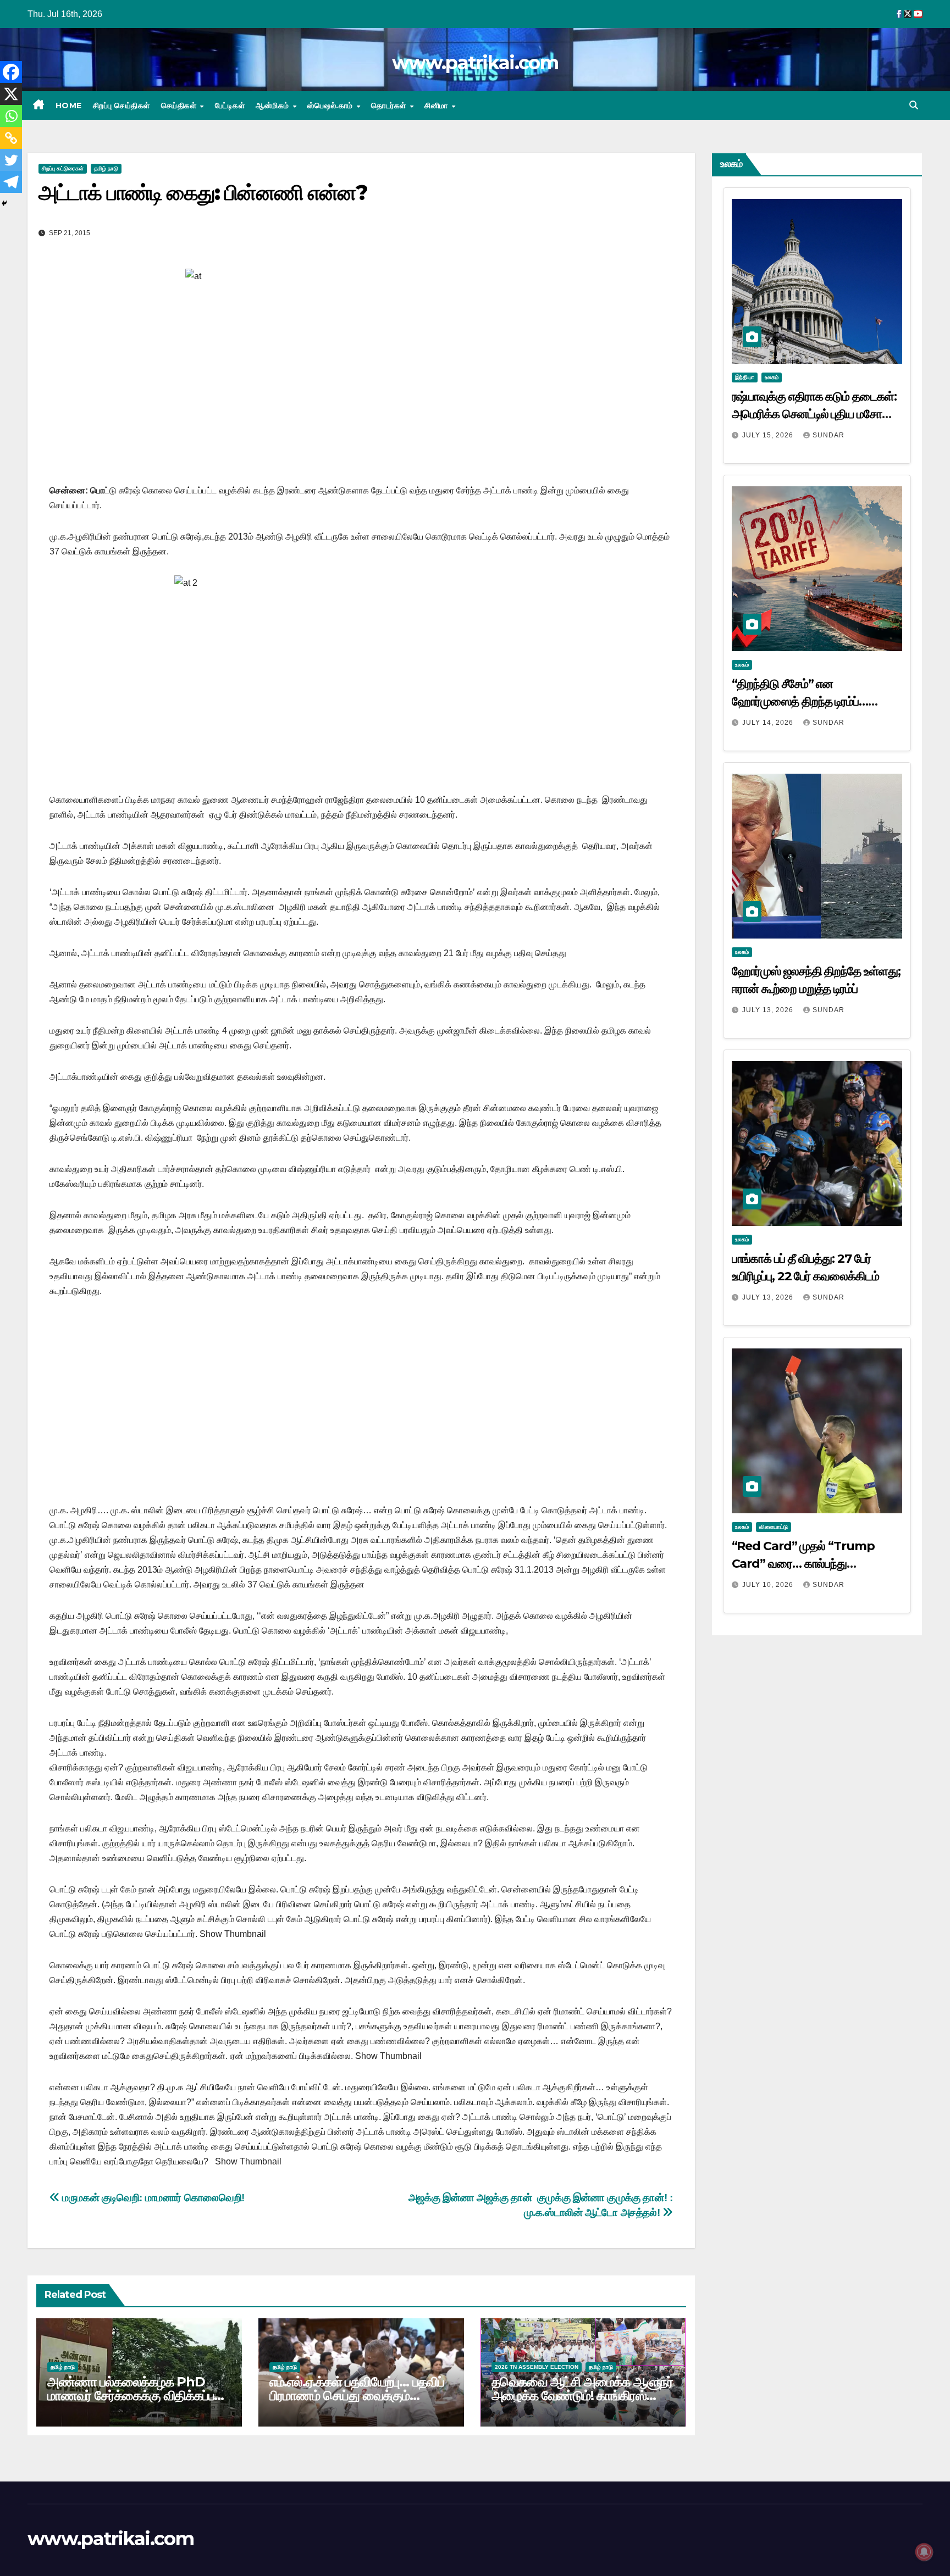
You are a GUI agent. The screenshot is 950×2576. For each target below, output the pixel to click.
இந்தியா (745, 377)
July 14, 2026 (769, 723)
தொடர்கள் (390, 106)
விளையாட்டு (774, 1527)
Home (69, 106)
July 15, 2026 (769, 435)
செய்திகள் (180, 106)
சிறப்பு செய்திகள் (121, 106)
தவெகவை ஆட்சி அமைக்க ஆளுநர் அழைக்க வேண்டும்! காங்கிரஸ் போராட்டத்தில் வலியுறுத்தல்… (582, 2395)
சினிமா (437, 106)
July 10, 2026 (769, 1585)
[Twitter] (11, 160)
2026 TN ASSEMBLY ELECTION (537, 2367)
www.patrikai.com (475, 63)
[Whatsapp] (11, 116)
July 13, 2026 (769, 1010)
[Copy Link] (11, 138)
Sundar (829, 435)
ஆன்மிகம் (274, 106)
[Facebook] (11, 72)
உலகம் (772, 377)
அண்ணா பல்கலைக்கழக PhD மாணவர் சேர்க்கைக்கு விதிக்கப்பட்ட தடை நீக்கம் (138, 2395)
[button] (914, 105)
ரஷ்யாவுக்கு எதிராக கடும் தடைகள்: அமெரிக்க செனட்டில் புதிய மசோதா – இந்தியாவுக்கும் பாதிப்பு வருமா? (814, 414)
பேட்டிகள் (230, 106)
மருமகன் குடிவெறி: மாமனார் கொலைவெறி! (152, 2198)
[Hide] (4, 203)
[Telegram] (11, 182)
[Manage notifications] (924, 2552)
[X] (11, 94)
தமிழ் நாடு (106, 168)
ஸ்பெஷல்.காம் (331, 106)
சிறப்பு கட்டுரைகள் (63, 168)
